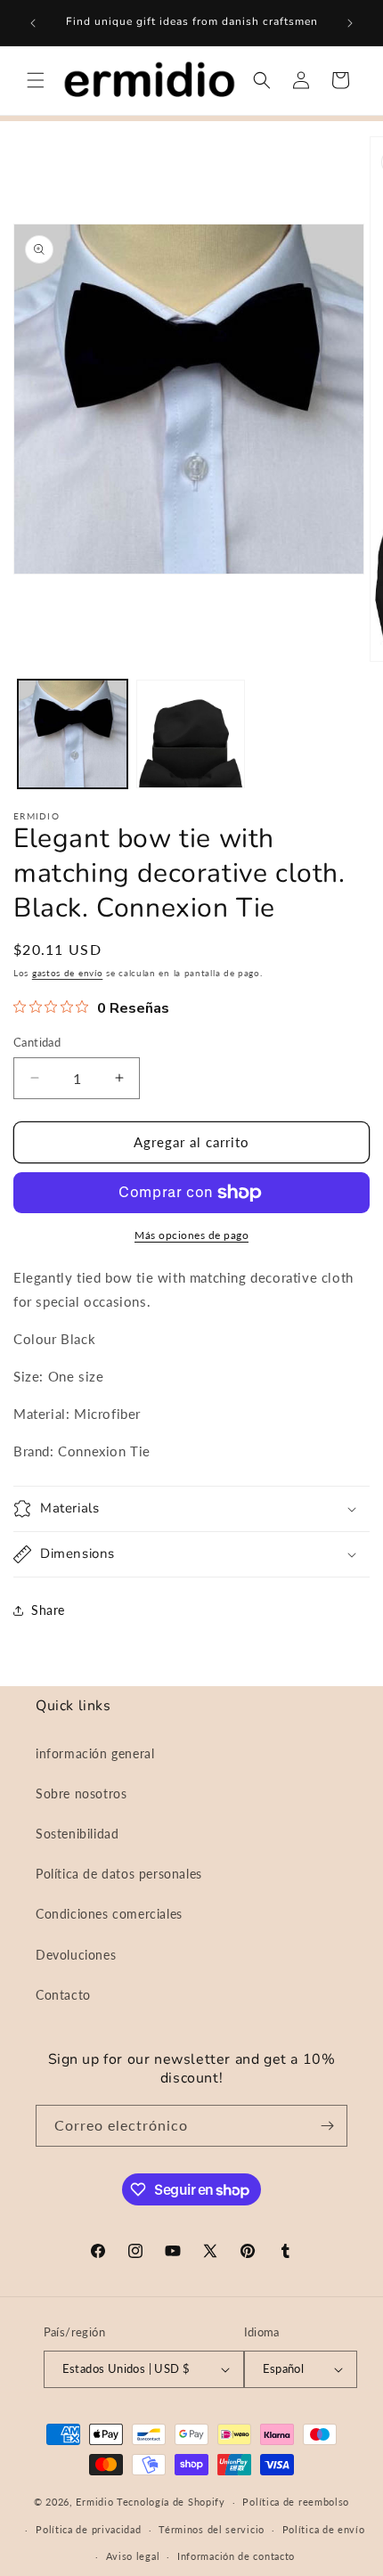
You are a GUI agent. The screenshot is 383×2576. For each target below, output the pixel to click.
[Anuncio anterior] (33, 23)
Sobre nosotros (81, 1793)
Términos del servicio (212, 2529)
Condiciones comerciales (109, 1914)
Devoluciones (76, 1955)
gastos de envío (68, 973)
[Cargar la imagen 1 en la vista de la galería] (73, 734)
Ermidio (94, 2502)
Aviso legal (133, 2556)
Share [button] (48, 1610)
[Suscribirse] (327, 2126)
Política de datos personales (119, 1874)
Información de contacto (236, 2556)
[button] (36, 80)
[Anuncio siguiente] (350, 23)
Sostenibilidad (77, 1834)
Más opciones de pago (191, 1235)
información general (95, 1753)
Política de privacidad (88, 2529)
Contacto (63, 1995)
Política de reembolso (296, 2502)
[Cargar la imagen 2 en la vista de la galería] (191, 734)
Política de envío (324, 2529)
